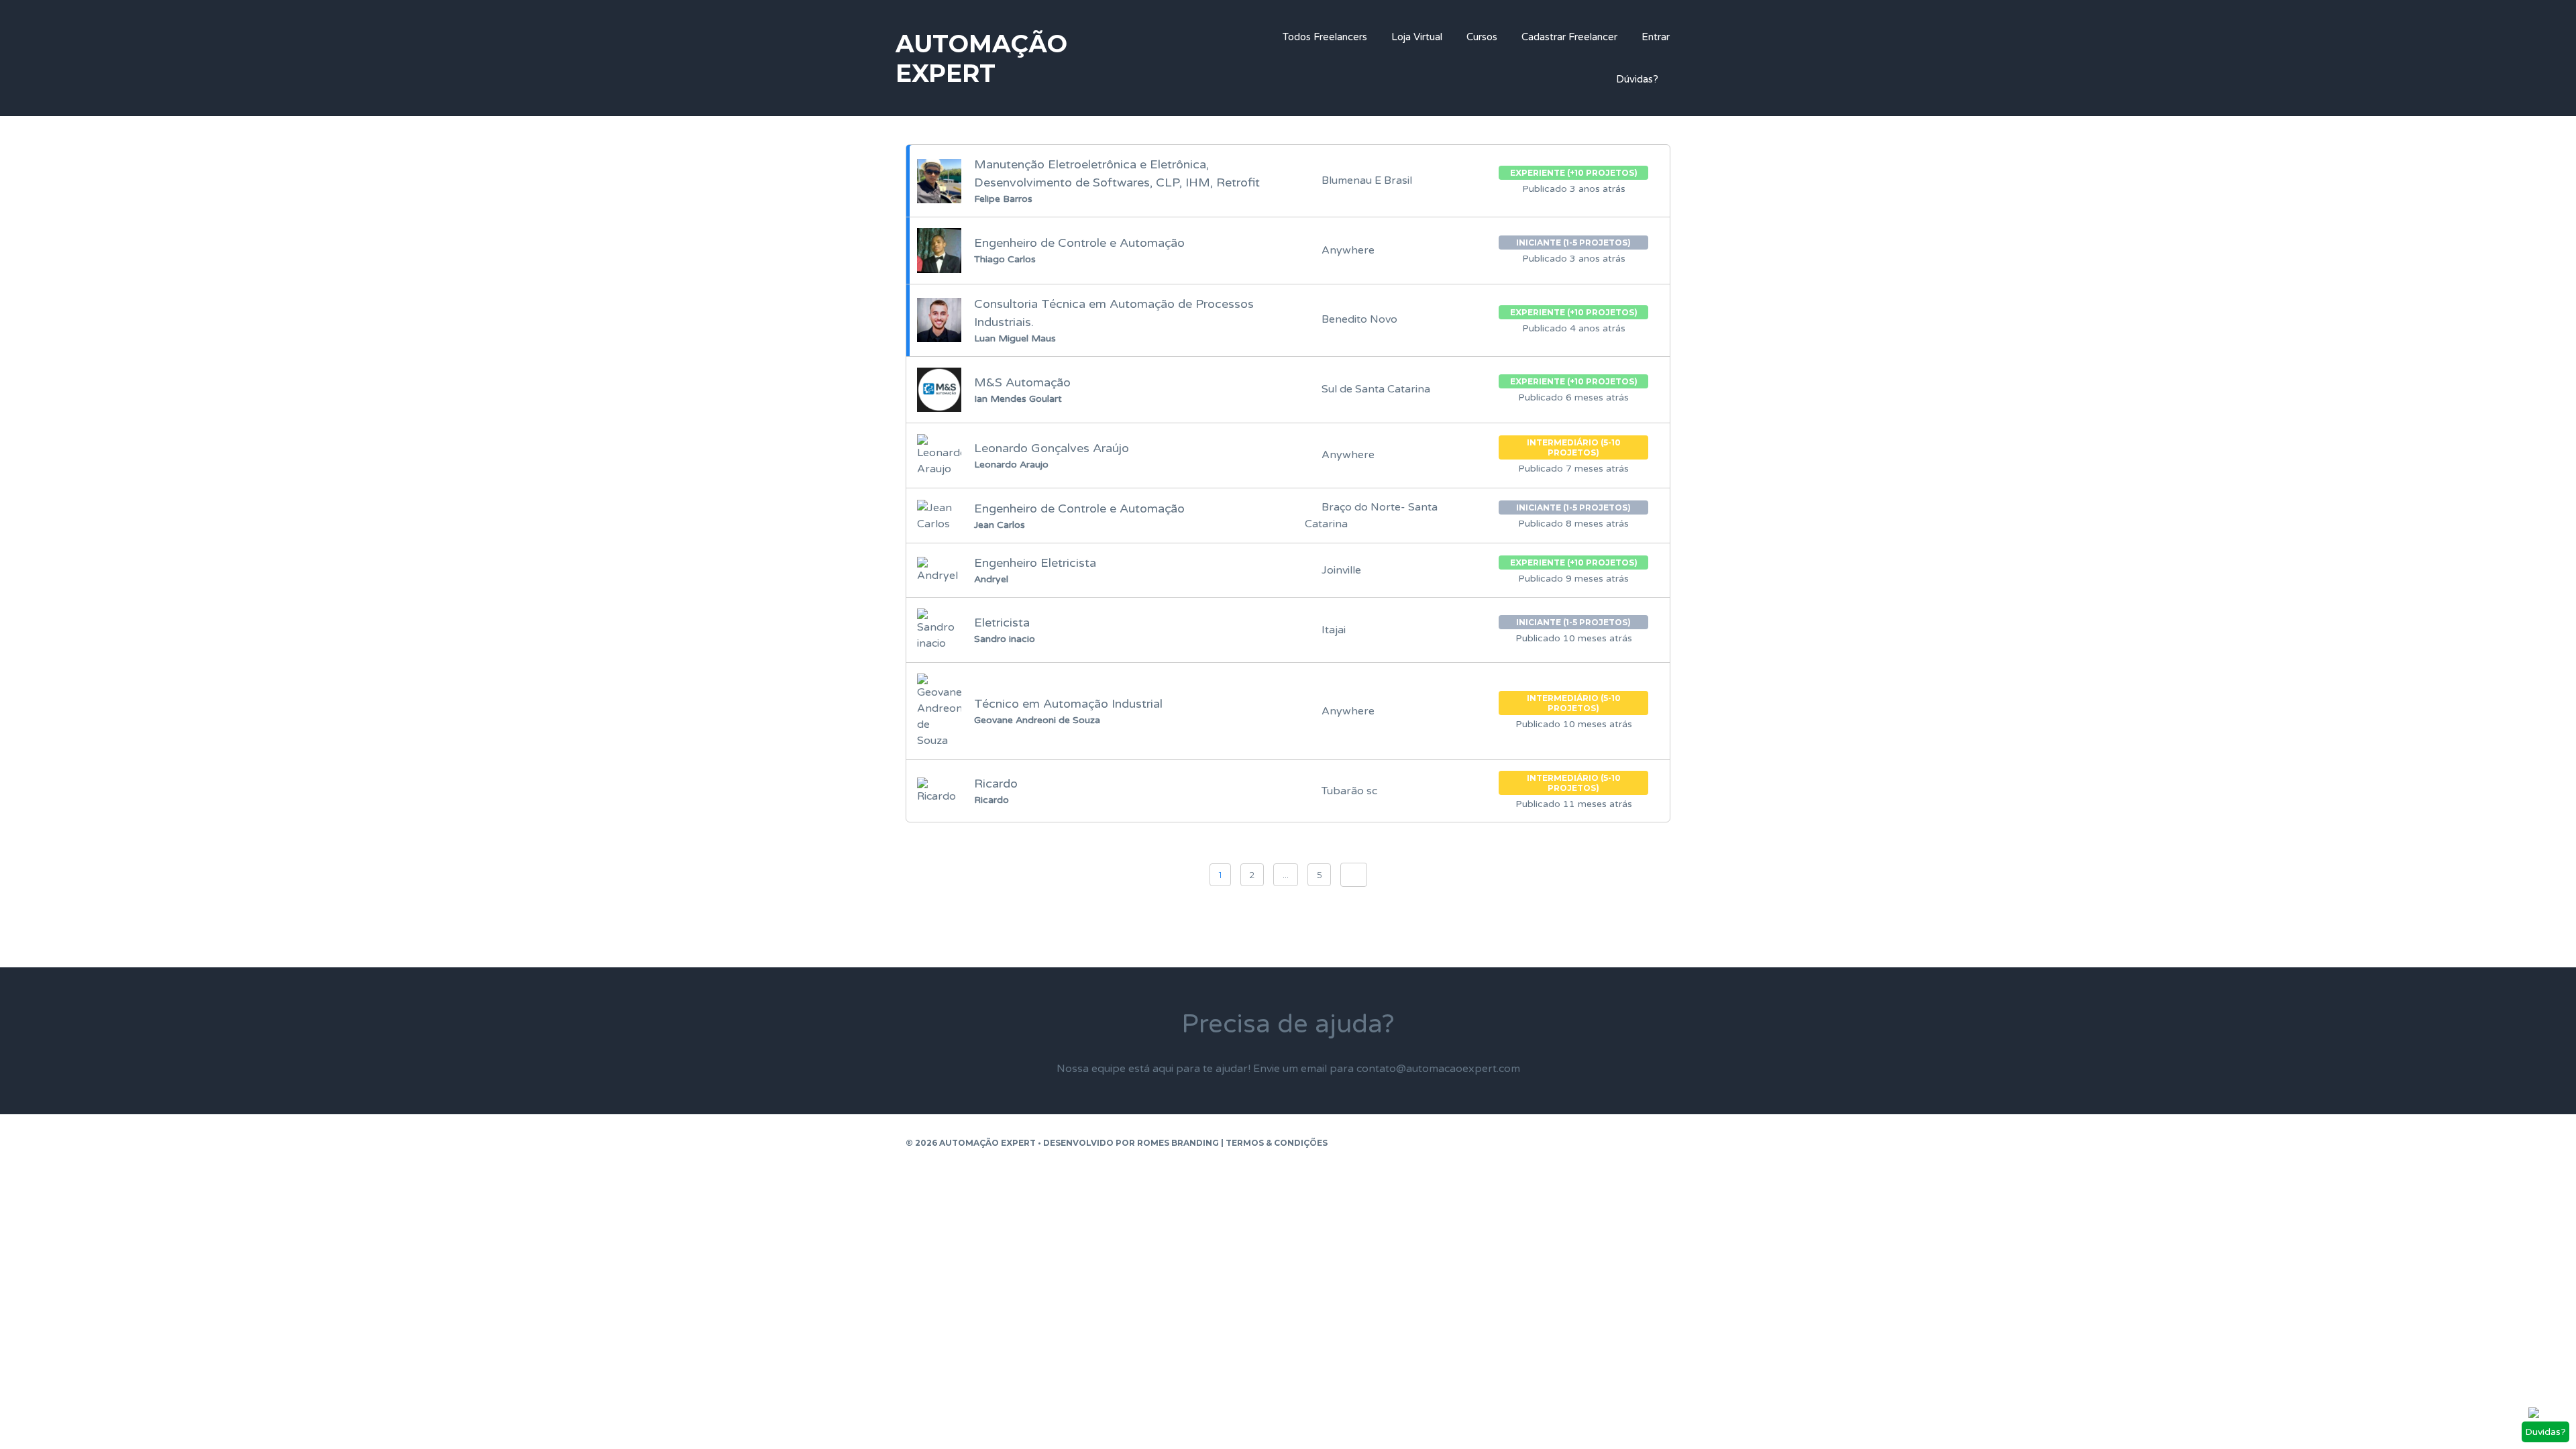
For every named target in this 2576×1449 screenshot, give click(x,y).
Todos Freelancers (1325, 37)
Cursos (1482, 37)
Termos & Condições (1277, 1143)
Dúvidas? (1637, 79)
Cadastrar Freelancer (1569, 37)
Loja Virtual (1417, 37)
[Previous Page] (1354, 875)
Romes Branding (1178, 1143)
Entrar (1656, 37)
